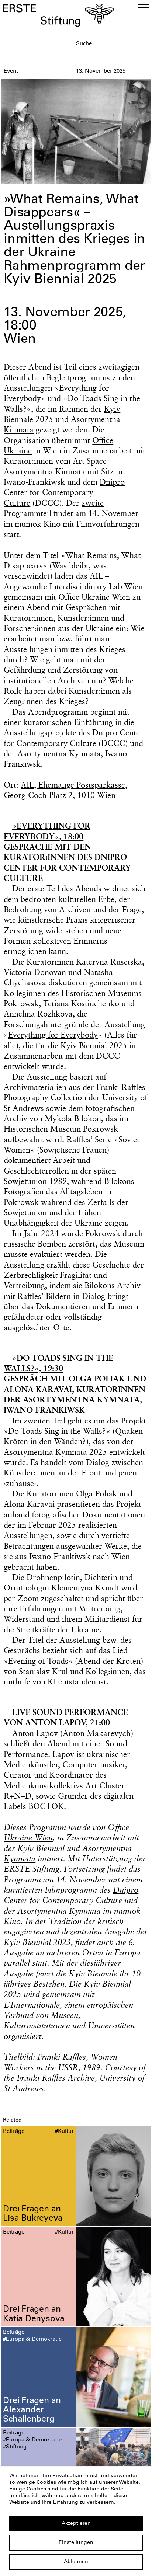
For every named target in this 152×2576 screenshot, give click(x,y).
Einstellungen (76, 2543)
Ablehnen (76, 2562)
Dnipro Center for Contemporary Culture (64, 492)
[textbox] (112, 44)
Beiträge (14, 2132)
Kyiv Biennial (41, 1848)
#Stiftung (15, 2447)
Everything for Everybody (53, 1035)
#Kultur (64, 2132)
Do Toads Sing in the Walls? (57, 1431)
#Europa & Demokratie (32, 2340)
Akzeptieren (76, 2524)
